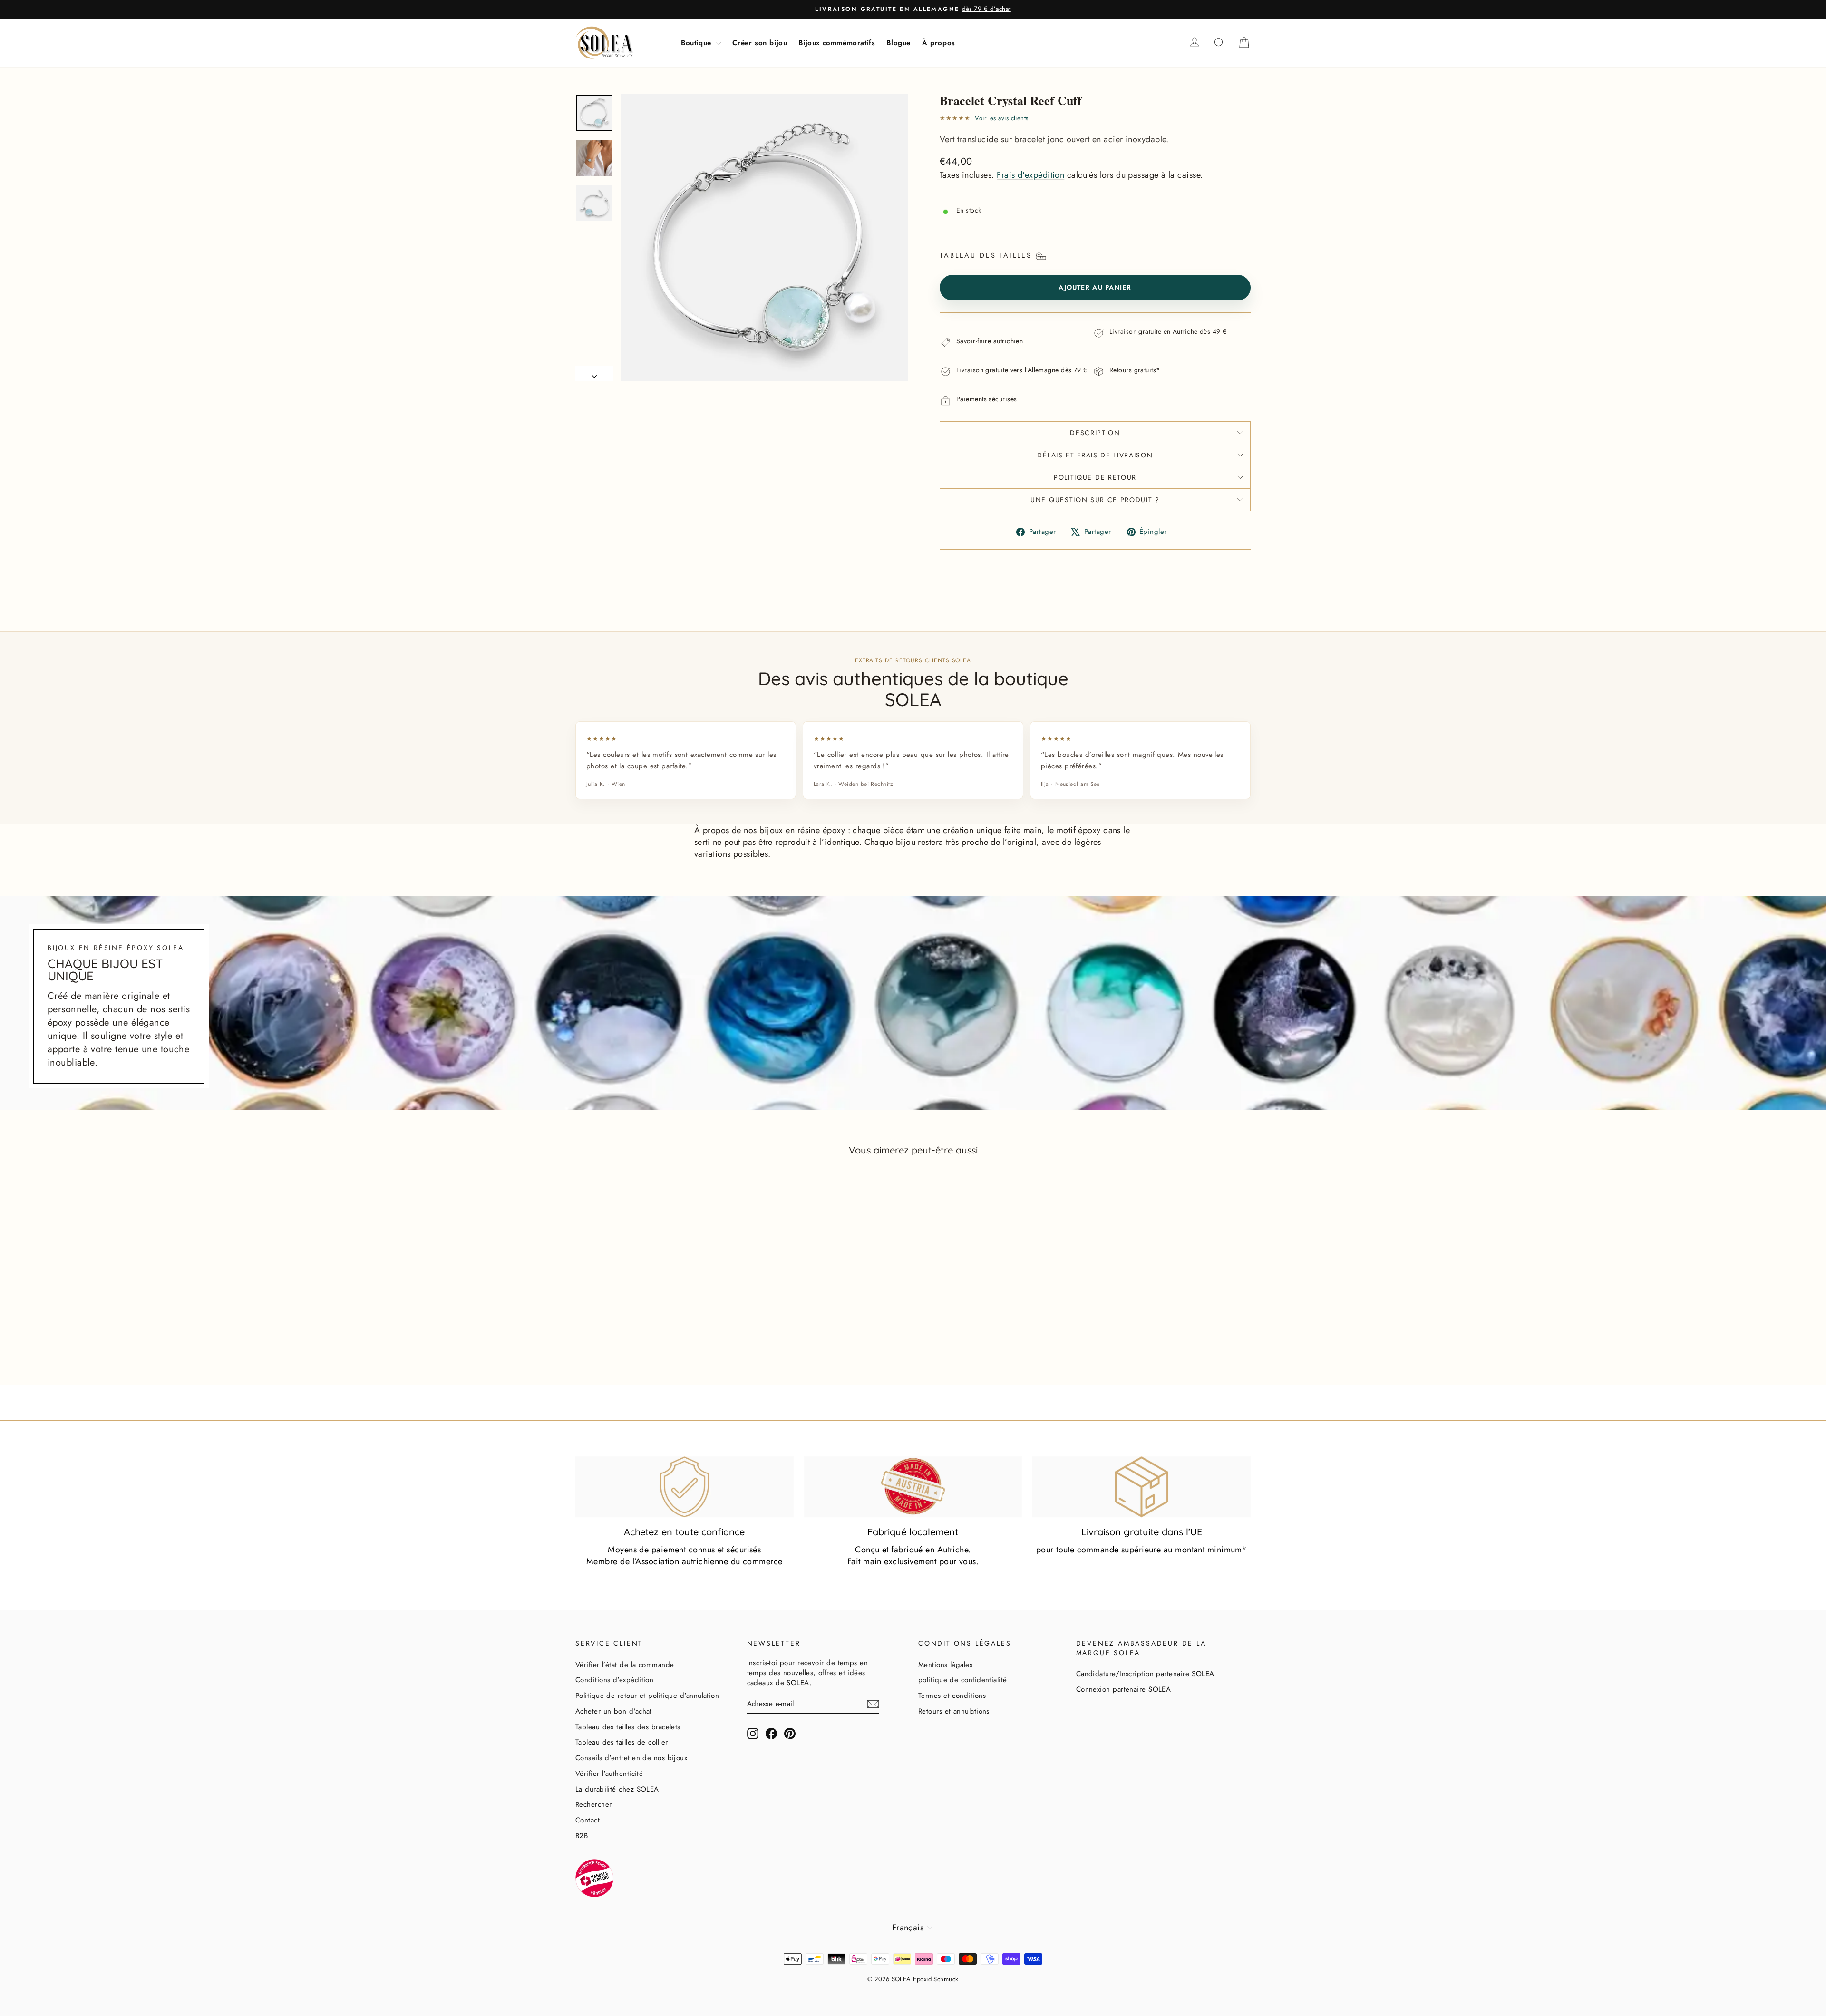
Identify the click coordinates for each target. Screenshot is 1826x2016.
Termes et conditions (952, 1696)
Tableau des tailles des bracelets (628, 1727)
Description (1095, 433)
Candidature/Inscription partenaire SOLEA (1145, 1674)
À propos (939, 43)
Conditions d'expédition (614, 1680)
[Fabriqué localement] (913, 1487)
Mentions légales (945, 1665)
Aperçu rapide (656, 1329)
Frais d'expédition (1030, 175)
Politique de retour (1095, 477)
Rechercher (594, 1804)
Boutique (697, 43)
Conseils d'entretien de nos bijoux (631, 1758)
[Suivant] (594, 373)
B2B (582, 1836)
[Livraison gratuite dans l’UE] (1141, 1487)
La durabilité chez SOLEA (617, 1789)
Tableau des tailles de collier (622, 1742)
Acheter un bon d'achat (614, 1711)
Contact (588, 1820)
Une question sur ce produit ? (1095, 500)
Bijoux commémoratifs (837, 43)
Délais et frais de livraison (1095, 455)
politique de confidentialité (963, 1680)
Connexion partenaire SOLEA (1124, 1689)
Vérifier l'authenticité (609, 1774)
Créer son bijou (760, 43)
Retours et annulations (954, 1711)
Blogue (898, 43)
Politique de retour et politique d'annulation (647, 1696)
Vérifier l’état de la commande (625, 1665)
